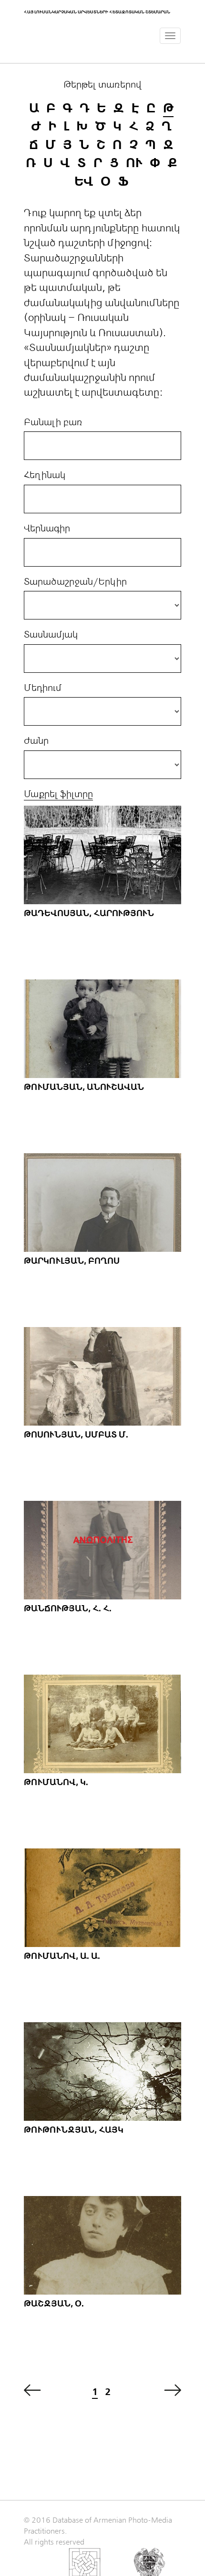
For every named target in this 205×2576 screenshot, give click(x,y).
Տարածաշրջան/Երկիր (75, 582)
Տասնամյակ (51, 635)
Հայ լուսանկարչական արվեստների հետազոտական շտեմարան (97, 12)
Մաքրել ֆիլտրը (58, 794)
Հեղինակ (45, 475)
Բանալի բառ (53, 422)
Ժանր (36, 741)
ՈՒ (134, 163)
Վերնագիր (47, 529)
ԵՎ (84, 182)
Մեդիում (43, 688)
